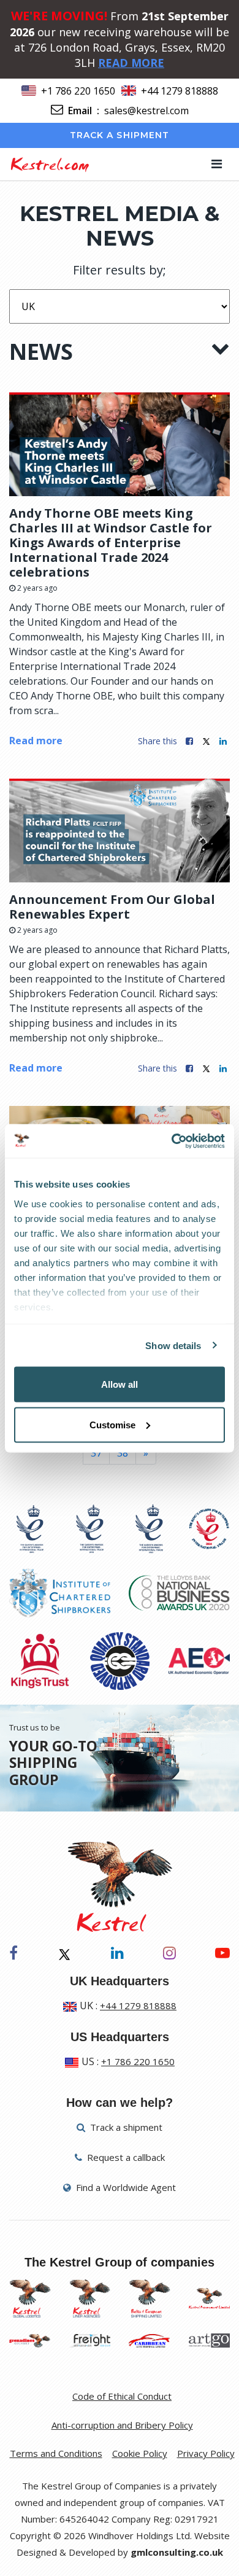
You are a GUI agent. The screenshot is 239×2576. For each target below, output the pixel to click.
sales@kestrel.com (146, 111)
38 (123, 1453)
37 (96, 1453)
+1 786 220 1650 (78, 91)
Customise (112, 1424)
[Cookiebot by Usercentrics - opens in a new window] (172, 1141)
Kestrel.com (49, 164)
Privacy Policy (206, 2453)
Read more (36, 741)
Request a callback (125, 2157)
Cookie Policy (140, 2453)
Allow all (120, 1384)
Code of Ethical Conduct (122, 2396)
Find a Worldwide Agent (125, 2187)
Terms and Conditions (56, 2453)
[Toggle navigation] (217, 164)
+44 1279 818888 (180, 91)
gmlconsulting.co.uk (177, 2552)
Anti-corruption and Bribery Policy (122, 2425)
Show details (173, 1345)
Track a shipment (120, 135)
